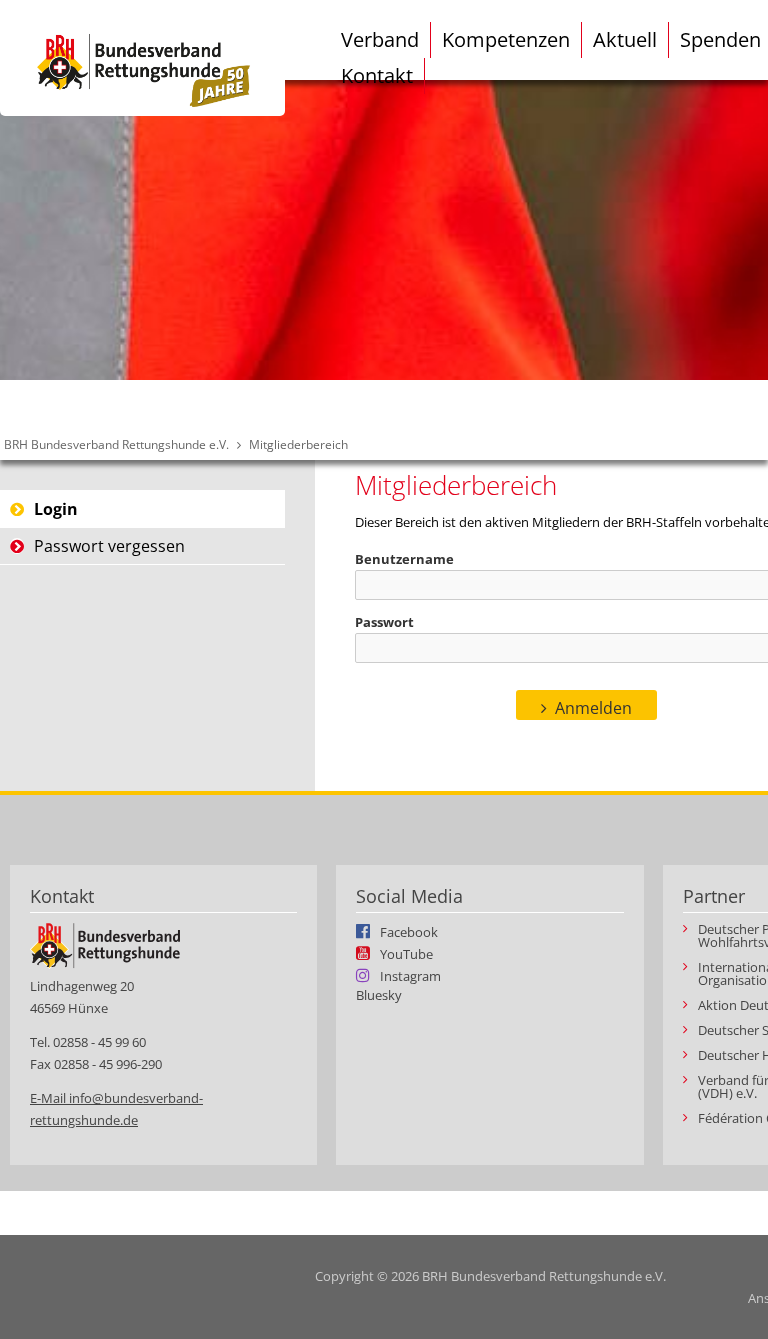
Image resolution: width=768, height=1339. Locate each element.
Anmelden (593, 708)
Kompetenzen (506, 39)
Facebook (409, 931)
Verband (380, 39)
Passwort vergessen (109, 546)
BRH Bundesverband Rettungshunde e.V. (116, 444)
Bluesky (379, 995)
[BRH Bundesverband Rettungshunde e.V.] (142, 58)
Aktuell (625, 39)
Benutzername (404, 559)
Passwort (384, 622)
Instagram (410, 975)
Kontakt (377, 75)
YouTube (406, 953)
